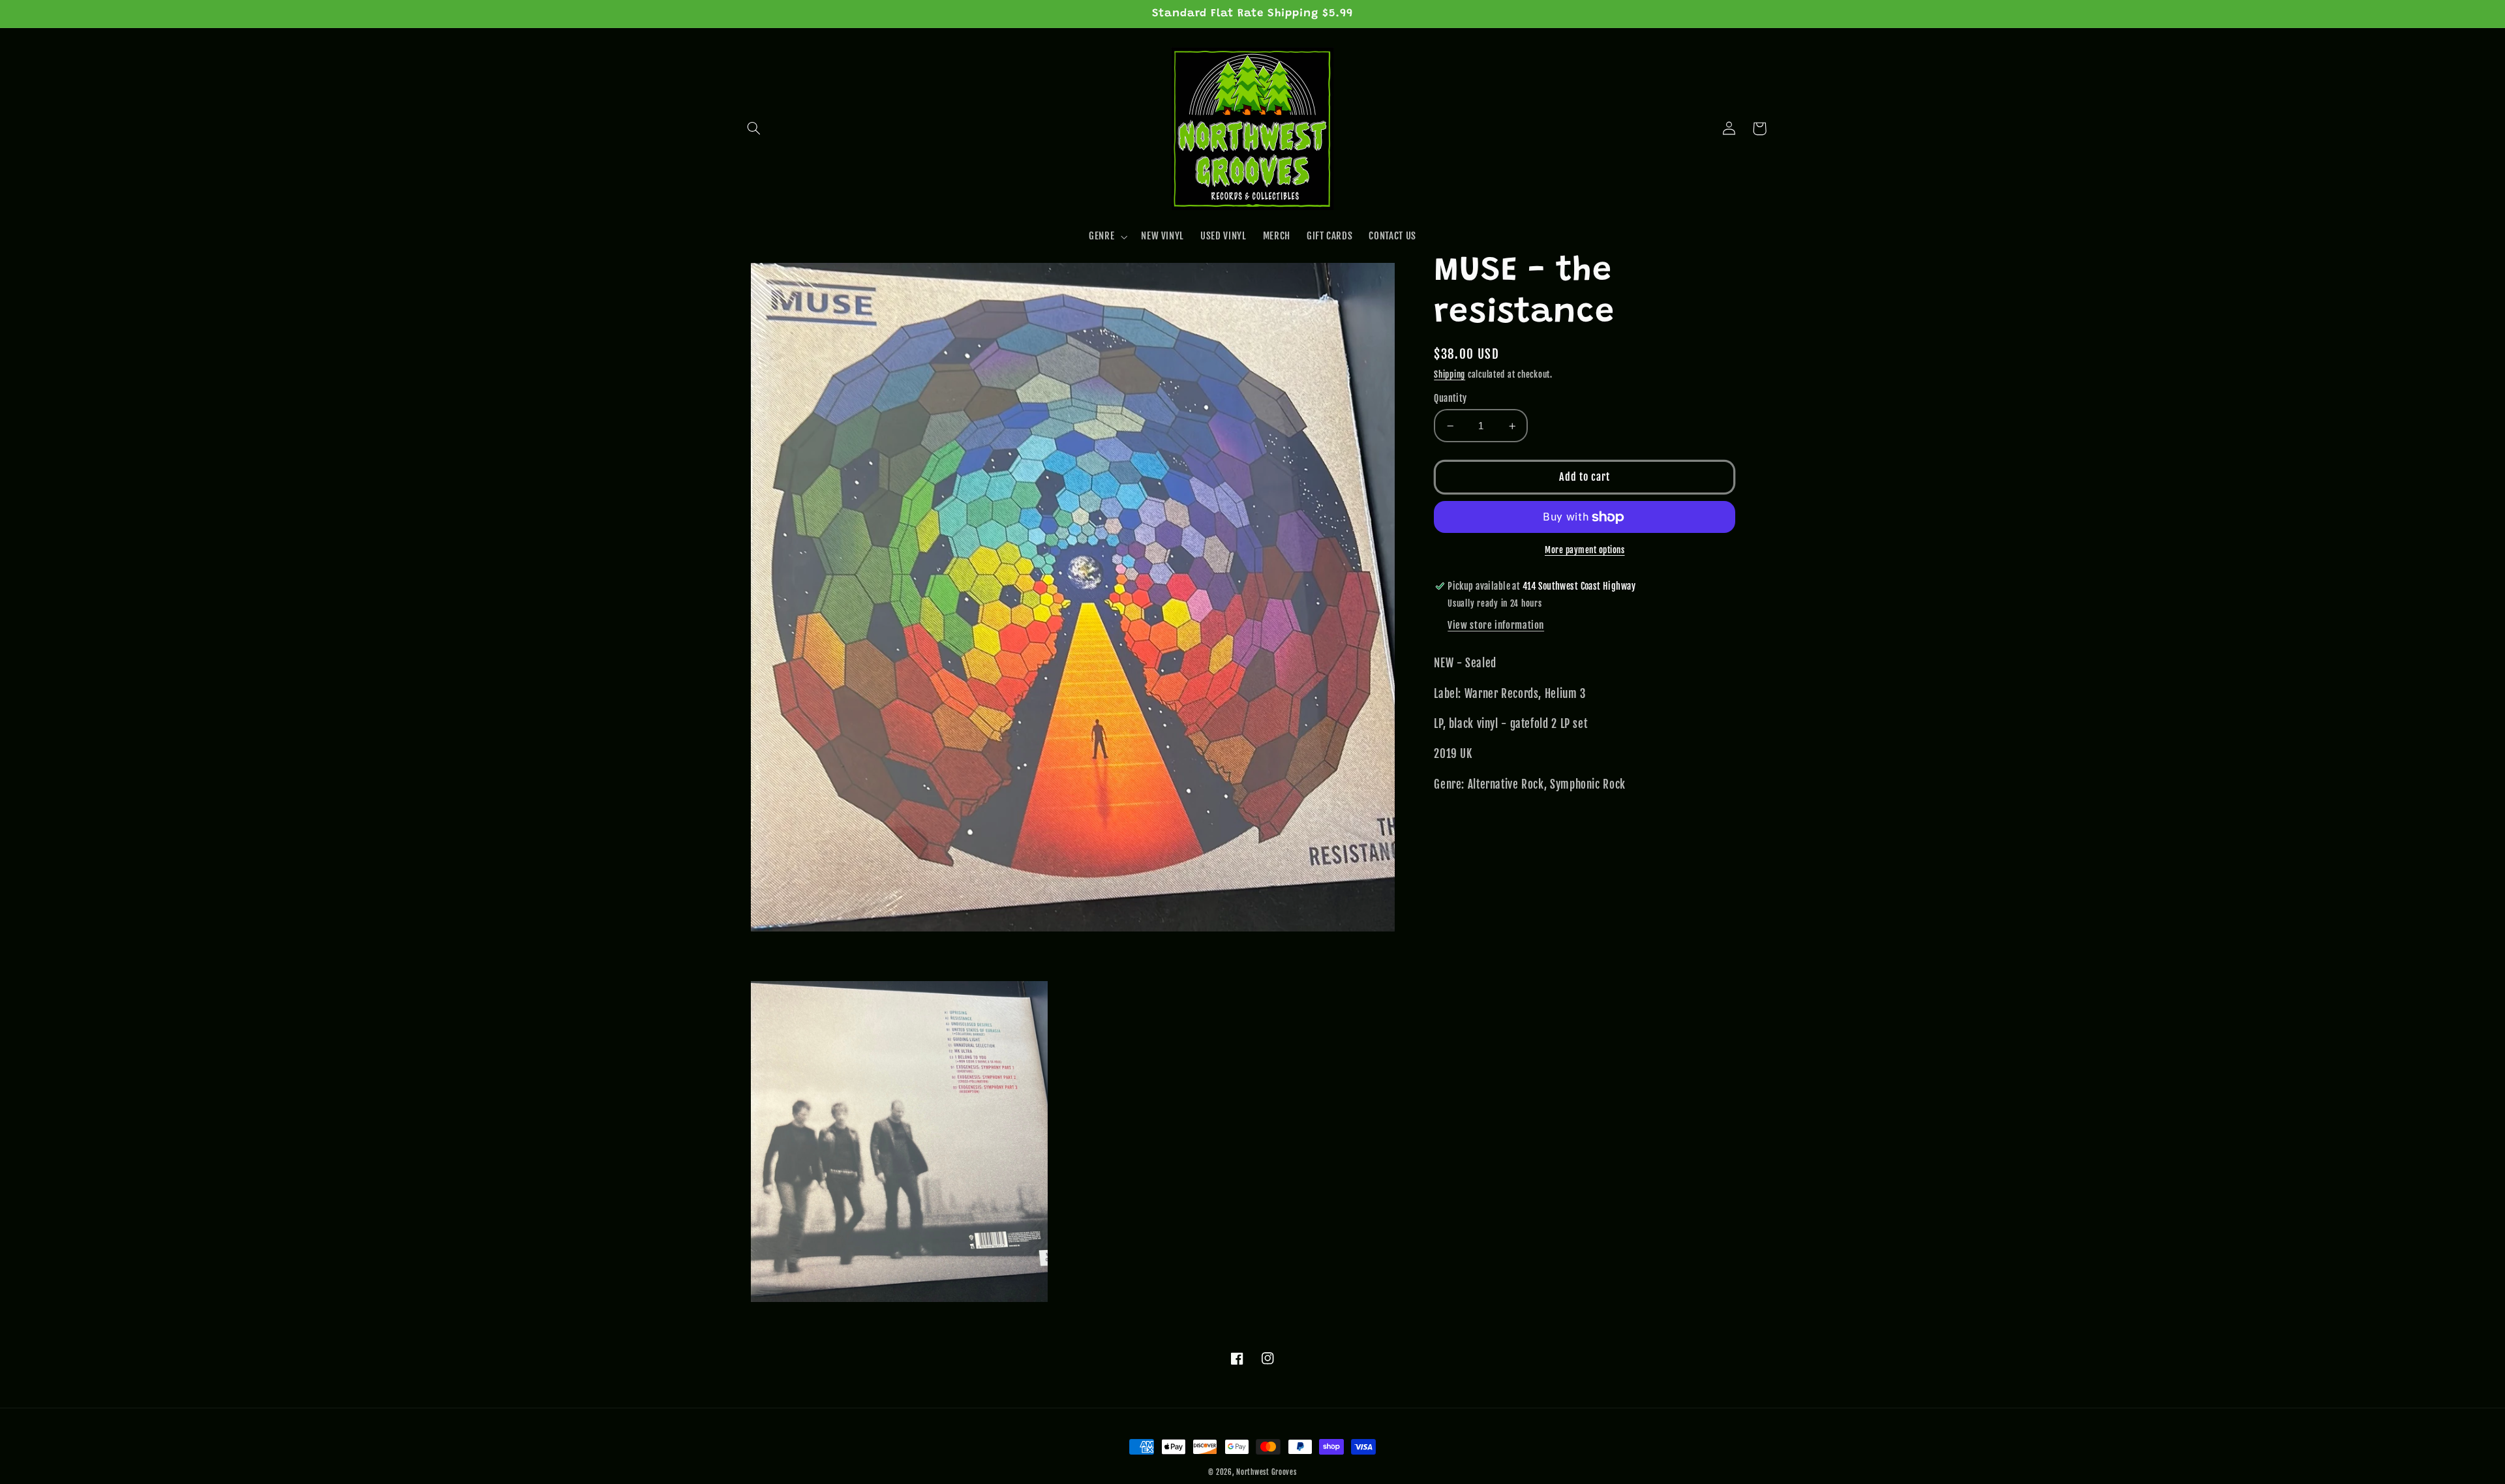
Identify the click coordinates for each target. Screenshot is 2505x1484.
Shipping (1450, 374)
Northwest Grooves (1267, 1472)
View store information (1496, 625)
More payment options (1585, 550)
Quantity (1450, 398)
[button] (754, 129)
